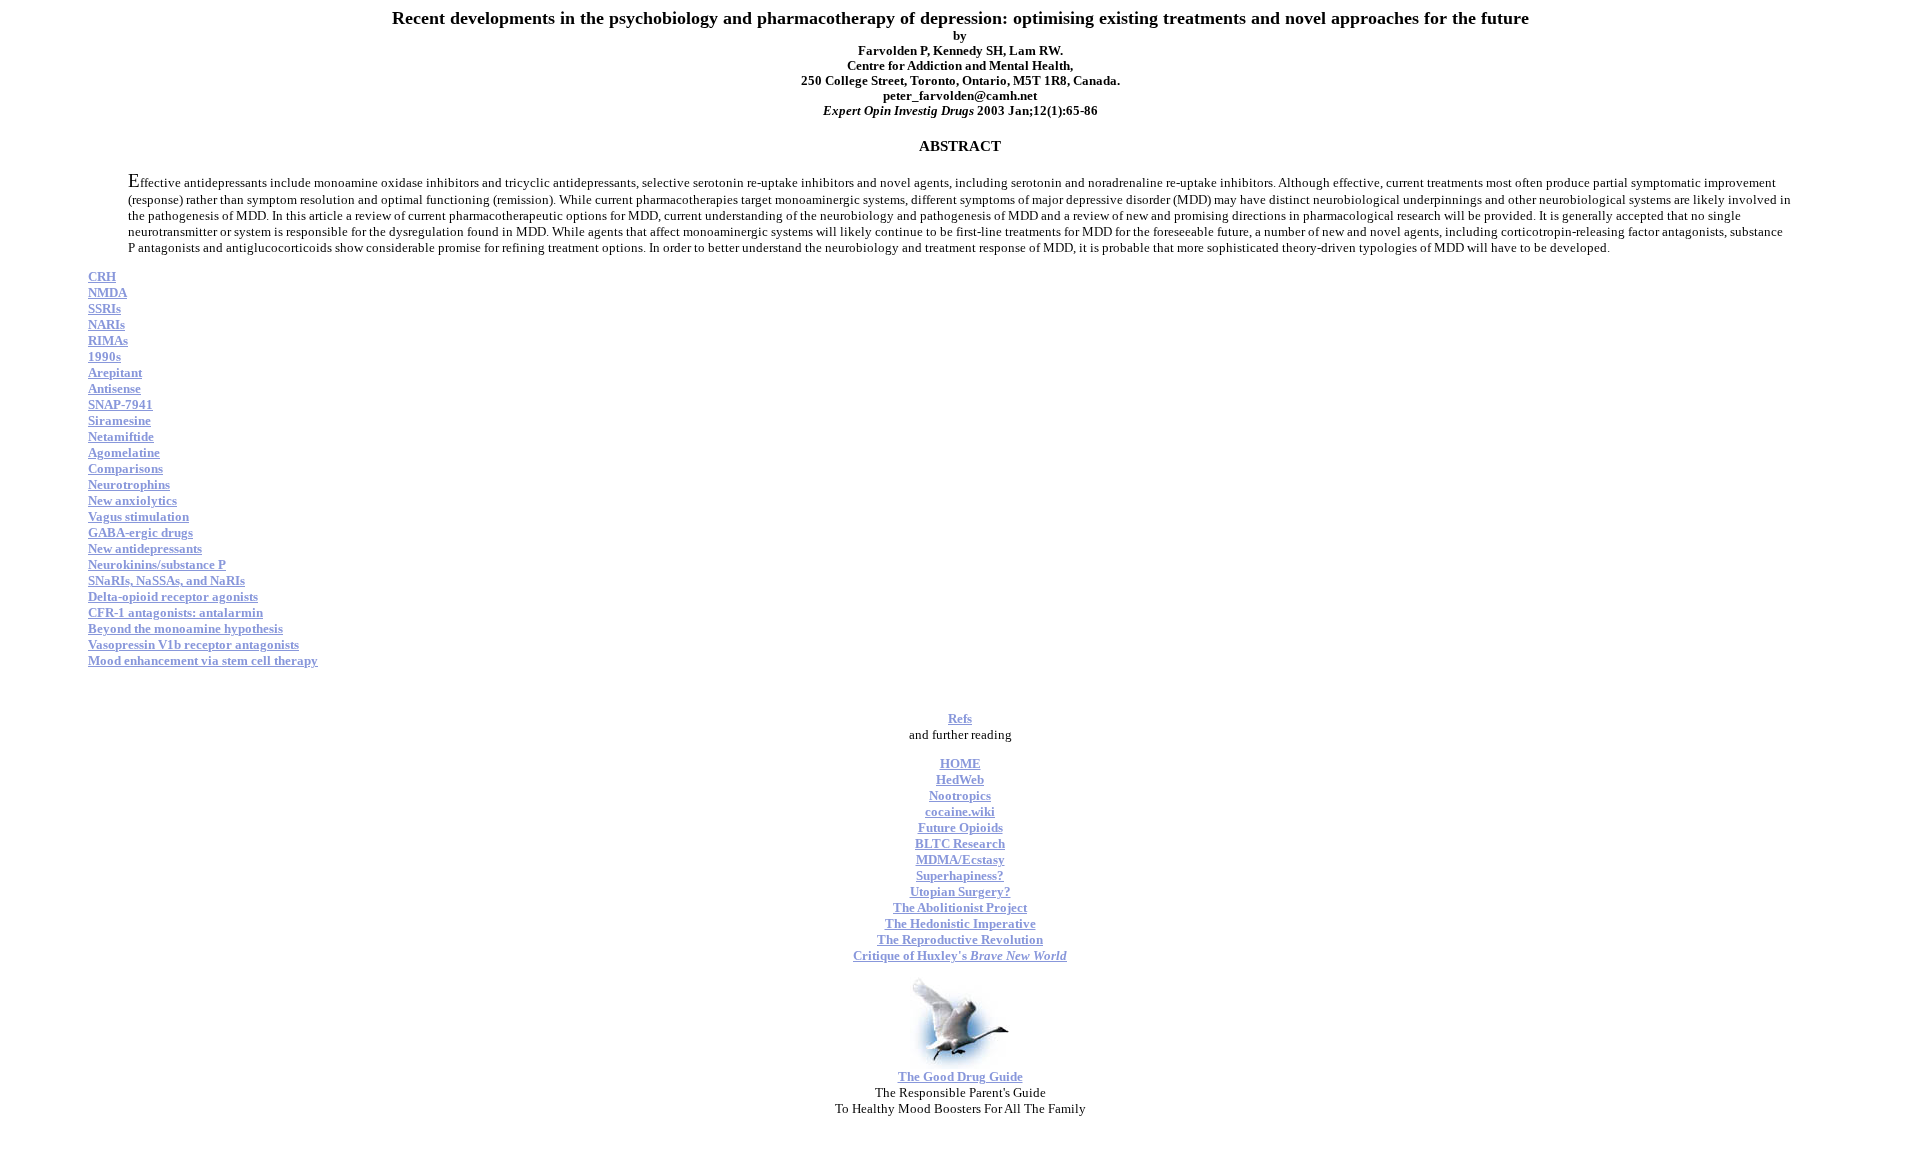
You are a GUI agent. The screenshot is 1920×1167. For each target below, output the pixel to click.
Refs (960, 718)
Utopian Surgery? (960, 891)
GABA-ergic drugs (140, 532)
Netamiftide (121, 436)
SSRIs (104, 308)
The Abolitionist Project (960, 907)
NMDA (107, 292)
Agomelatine (124, 452)
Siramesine (119, 420)
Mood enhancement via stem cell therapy (203, 660)
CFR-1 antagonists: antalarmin (175, 612)
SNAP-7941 (120, 404)
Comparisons (125, 468)
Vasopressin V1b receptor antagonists (193, 644)
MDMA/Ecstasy (960, 859)
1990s (104, 356)
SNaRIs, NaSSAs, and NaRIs (166, 580)
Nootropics (960, 795)
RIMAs (108, 340)
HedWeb (960, 779)
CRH (102, 276)
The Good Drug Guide (960, 1076)
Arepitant (115, 372)
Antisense (114, 388)
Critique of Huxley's (960, 955)
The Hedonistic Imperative (960, 923)
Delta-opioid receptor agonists (173, 596)
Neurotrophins (129, 484)
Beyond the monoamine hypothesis (185, 628)
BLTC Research (960, 843)
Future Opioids (960, 827)
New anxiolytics (132, 500)
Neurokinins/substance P (157, 564)
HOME (960, 763)
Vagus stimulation (138, 516)
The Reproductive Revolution (960, 939)
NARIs (106, 324)
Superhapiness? (960, 875)
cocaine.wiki (960, 811)
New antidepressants (145, 548)
